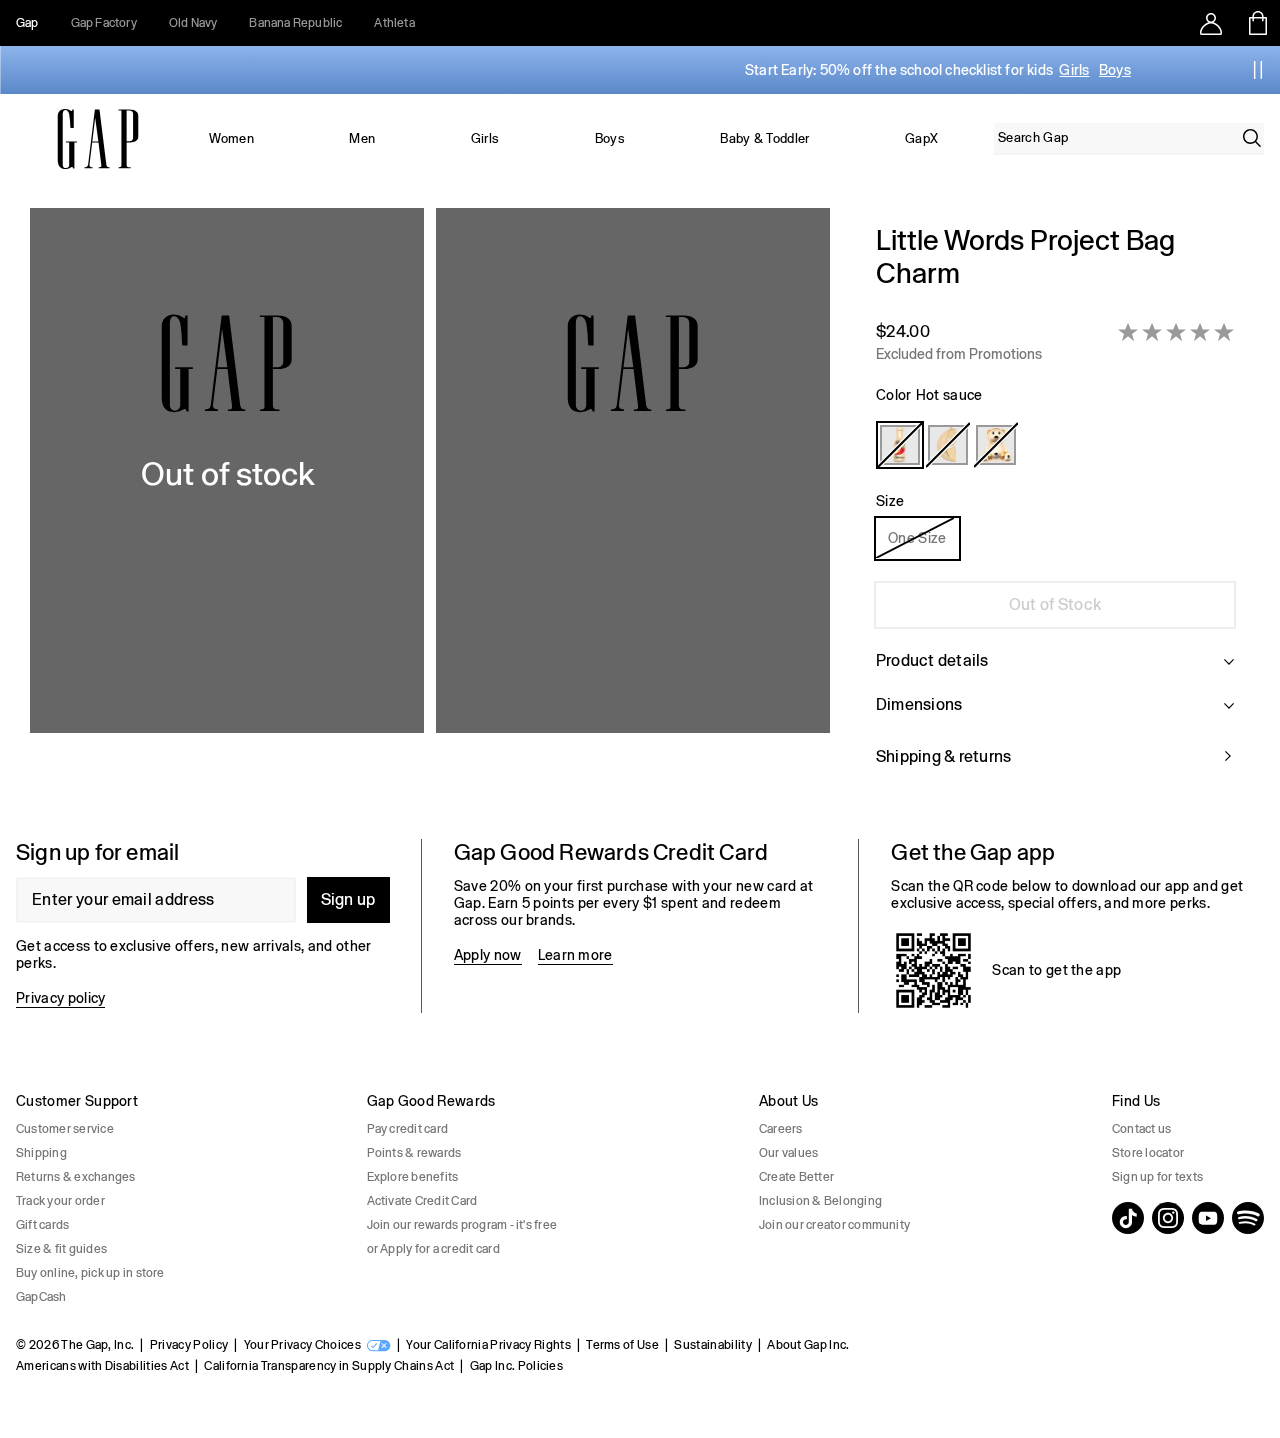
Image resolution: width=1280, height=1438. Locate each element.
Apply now (488, 955)
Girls (1074, 70)
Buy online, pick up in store (90, 1273)
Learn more (575, 955)
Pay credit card (408, 1129)
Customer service (65, 1129)
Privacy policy (60, 998)
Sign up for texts (1157, 1177)
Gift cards (42, 1225)
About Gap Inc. (808, 1345)
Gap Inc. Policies (516, 1366)
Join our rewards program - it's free (462, 1225)
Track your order (60, 1201)
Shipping (41, 1153)
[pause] (1258, 70)
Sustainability (712, 1345)
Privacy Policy (189, 1345)
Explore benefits (413, 1177)
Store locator (1148, 1153)
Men (362, 138)
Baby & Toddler (764, 138)
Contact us (1141, 1129)
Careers (781, 1129)
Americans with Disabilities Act (102, 1366)
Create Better (796, 1177)
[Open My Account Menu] (1211, 23)
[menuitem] (232, 139)
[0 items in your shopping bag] (1256, 23)
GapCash (41, 1297)
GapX (921, 138)
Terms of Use (622, 1345)
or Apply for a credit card (433, 1249)
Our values (788, 1153)
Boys (1115, 70)
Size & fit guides (61, 1249)
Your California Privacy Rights (488, 1345)
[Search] (1252, 138)
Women (231, 138)
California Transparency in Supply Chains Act (329, 1366)
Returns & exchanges (76, 1177)
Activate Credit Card (422, 1201)
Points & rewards (414, 1153)
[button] (430, 507)
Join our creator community (834, 1225)
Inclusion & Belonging (820, 1201)
